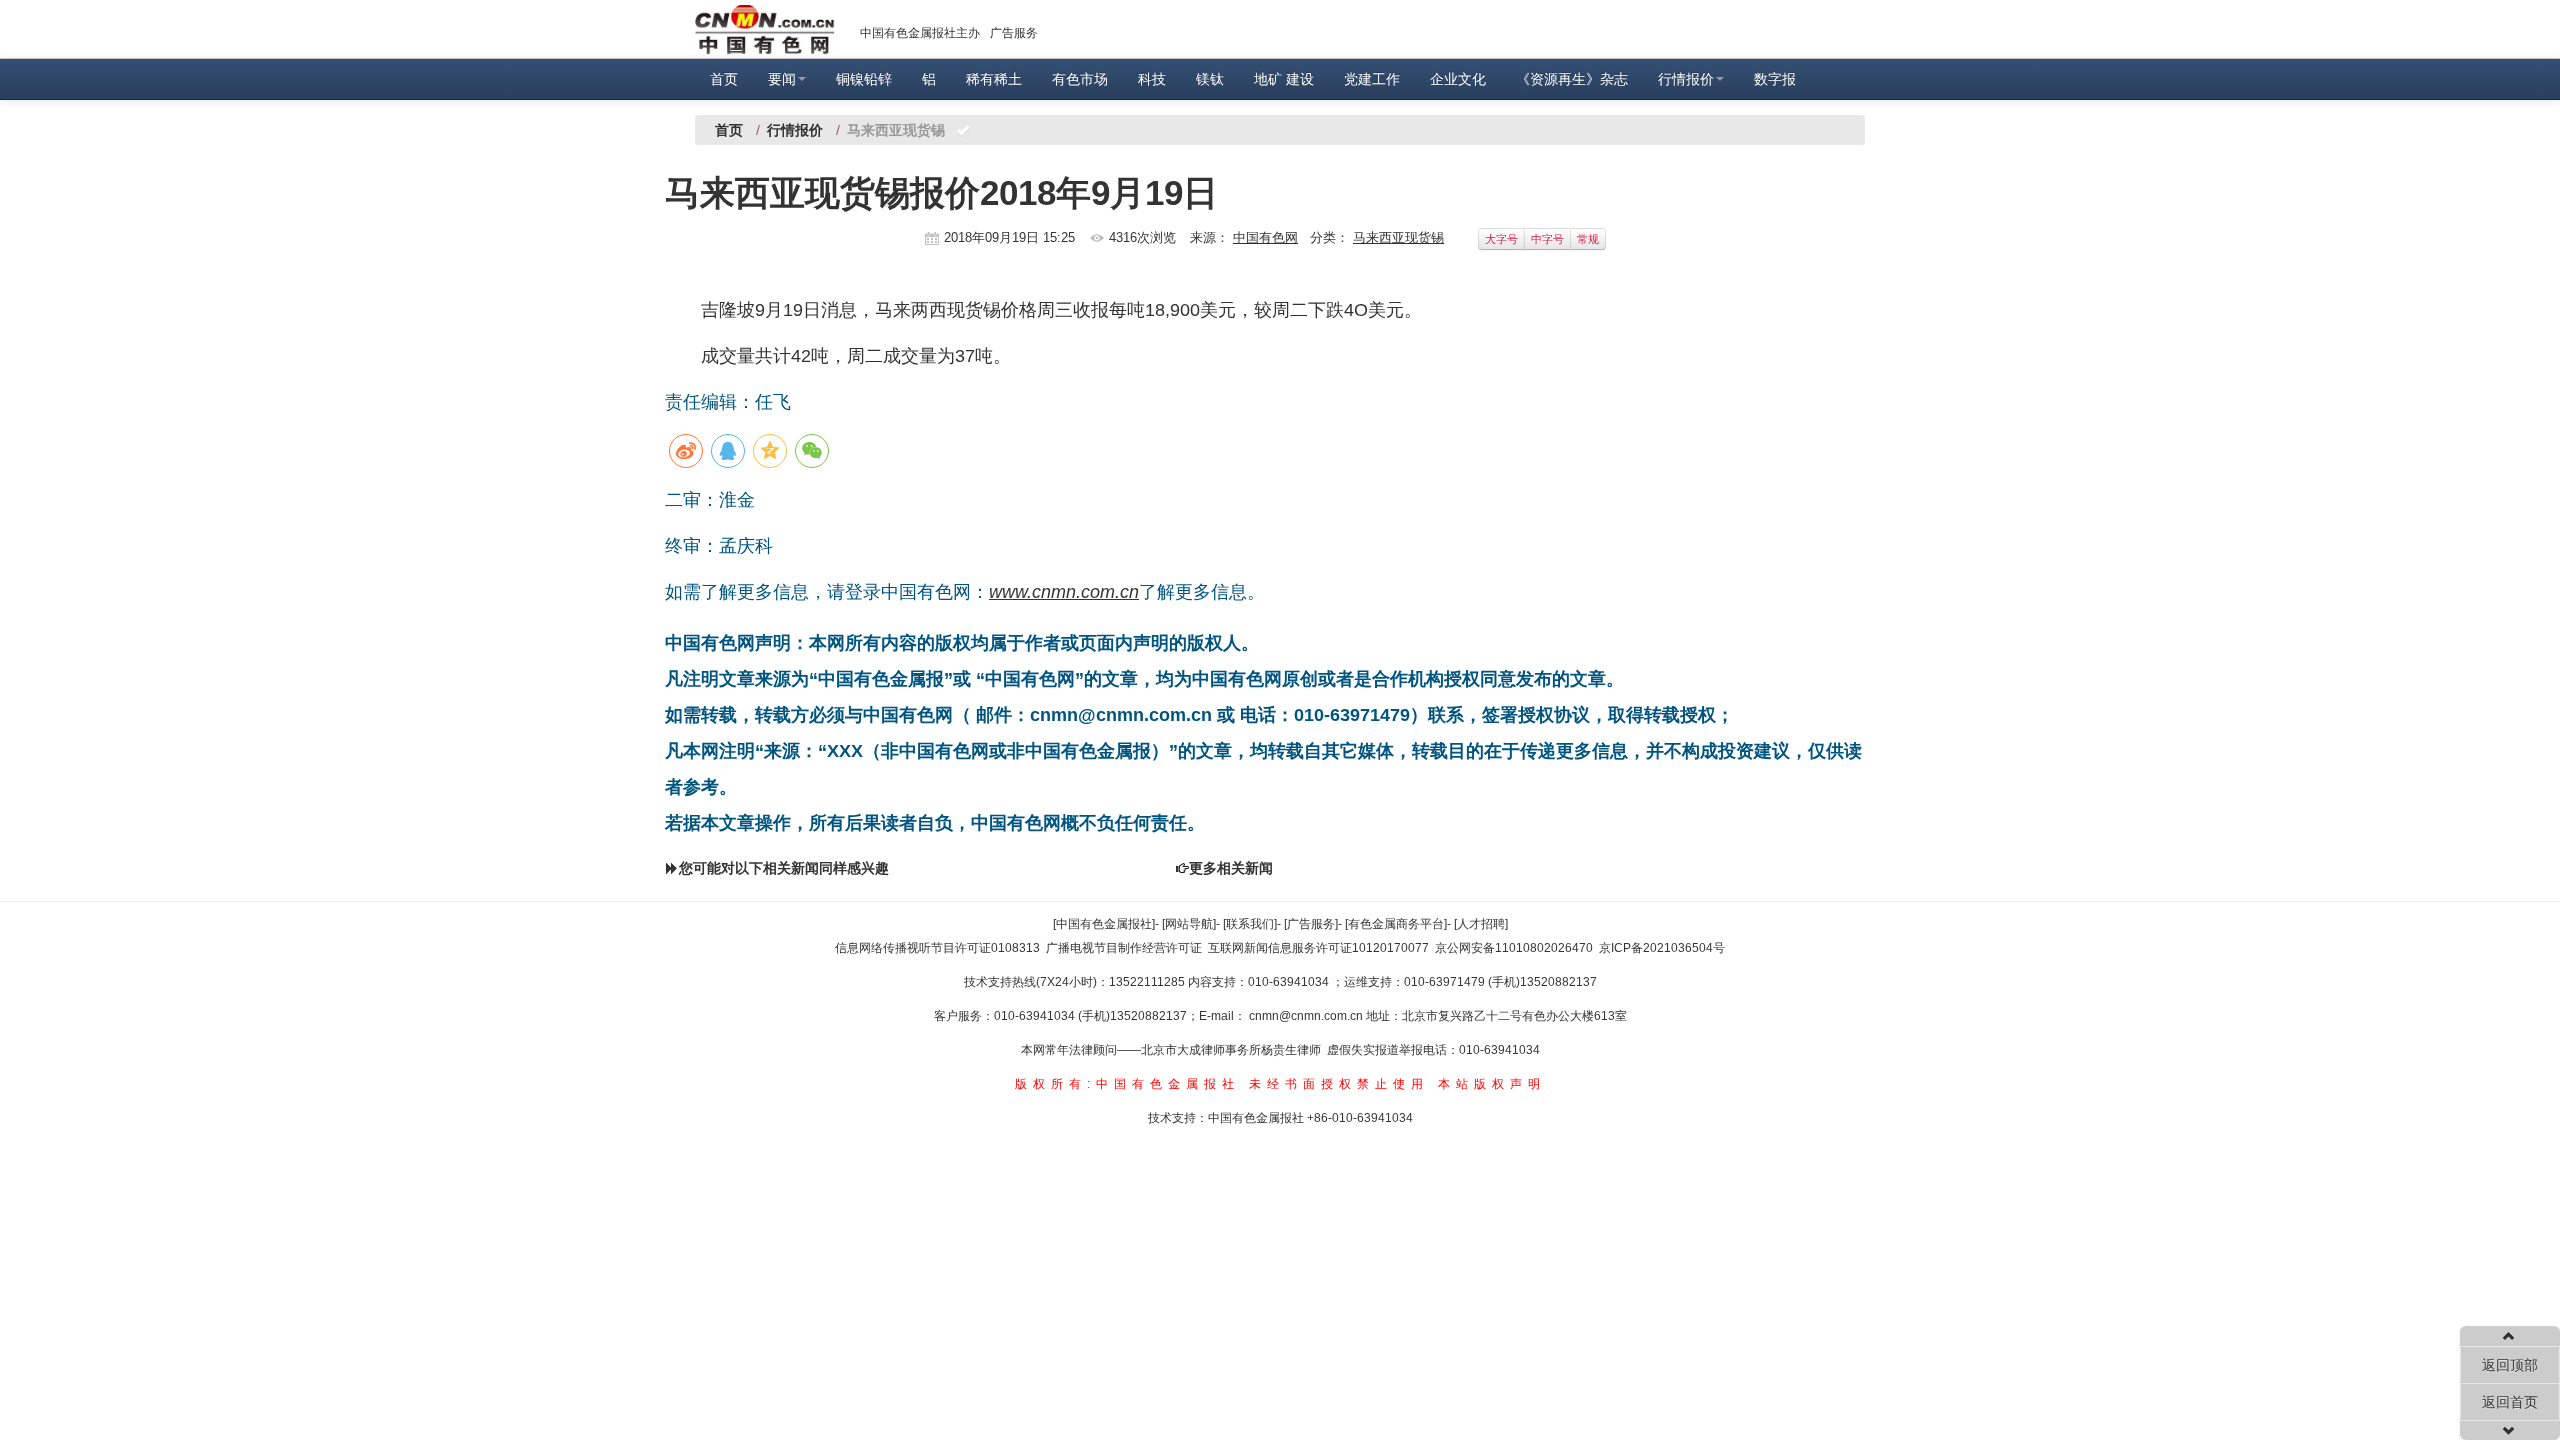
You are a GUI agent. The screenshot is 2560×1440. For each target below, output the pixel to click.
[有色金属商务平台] (1396, 924)
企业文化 (1458, 79)
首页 (724, 79)
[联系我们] (1250, 924)
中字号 (1547, 239)
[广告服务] (1311, 924)
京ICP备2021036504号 (1662, 948)
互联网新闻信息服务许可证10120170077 (1318, 948)
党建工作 (1372, 79)
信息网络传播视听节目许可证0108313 (937, 948)
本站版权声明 (1492, 1084)
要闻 (782, 79)
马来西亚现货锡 (1398, 237)
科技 (1152, 79)
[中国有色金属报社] (1104, 924)
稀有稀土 (994, 79)
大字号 (1501, 239)
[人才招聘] (1481, 924)
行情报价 (1686, 79)
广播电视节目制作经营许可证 (1124, 948)
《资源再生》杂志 (1572, 79)
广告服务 (1014, 33)
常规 (1588, 239)
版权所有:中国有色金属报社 (1127, 1084)
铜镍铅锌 (864, 79)
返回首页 (2510, 1402)
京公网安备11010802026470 (1514, 948)
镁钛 (1210, 79)
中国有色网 (1265, 237)
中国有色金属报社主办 (920, 33)
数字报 (1775, 79)
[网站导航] (1189, 924)
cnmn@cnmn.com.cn (1307, 1016)
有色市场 (1080, 79)
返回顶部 (2510, 1365)
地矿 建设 (1284, 79)
